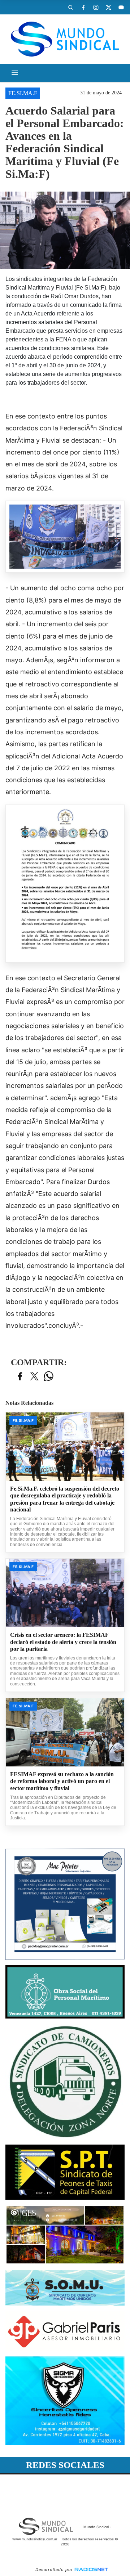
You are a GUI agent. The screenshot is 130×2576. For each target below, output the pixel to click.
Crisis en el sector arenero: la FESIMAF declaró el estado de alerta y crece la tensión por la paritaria (63, 1642)
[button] (70, 7)
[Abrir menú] (15, 73)
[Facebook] (83, 7)
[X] (108, 7)
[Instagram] (96, 7)
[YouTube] (121, 7)
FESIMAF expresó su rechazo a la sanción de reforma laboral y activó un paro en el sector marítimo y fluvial (62, 1781)
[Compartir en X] (34, 1377)
